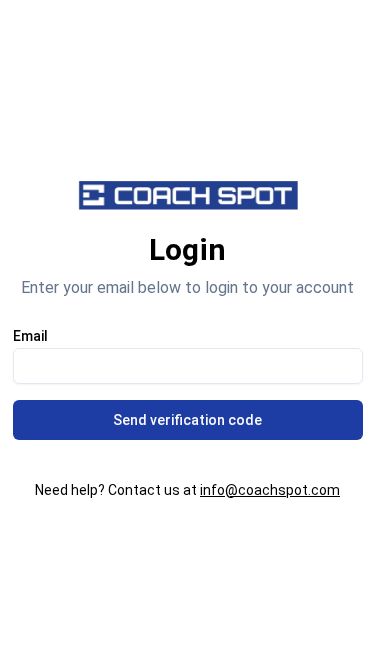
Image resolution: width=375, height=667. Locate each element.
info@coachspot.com (270, 490)
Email (30, 336)
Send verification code (187, 420)
